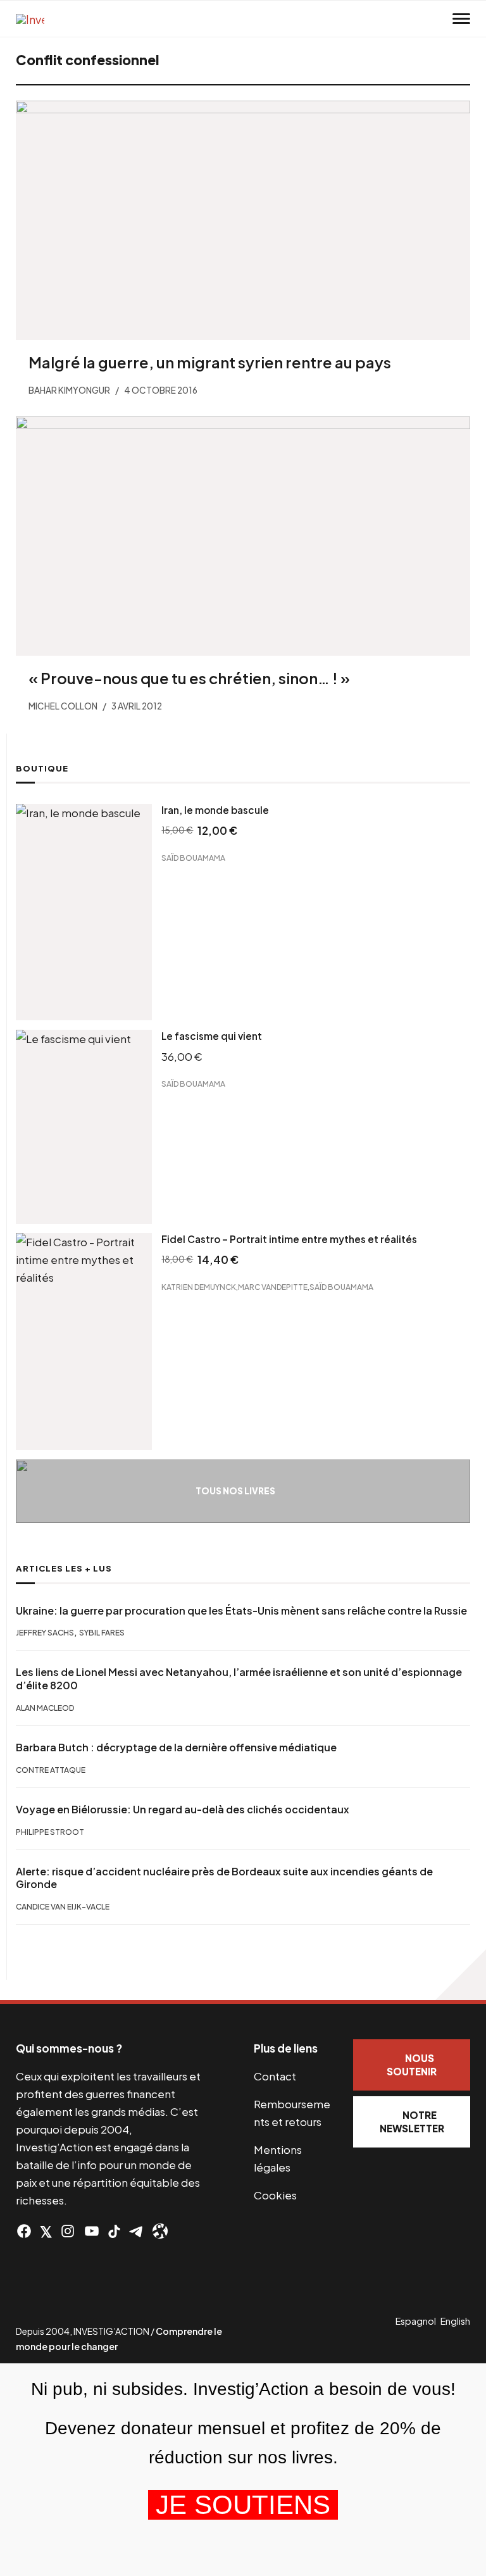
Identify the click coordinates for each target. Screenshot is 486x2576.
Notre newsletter (412, 2122)
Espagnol (416, 2321)
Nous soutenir (412, 2065)
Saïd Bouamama (193, 857)
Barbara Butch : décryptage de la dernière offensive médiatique (176, 1748)
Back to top (461, 1975)
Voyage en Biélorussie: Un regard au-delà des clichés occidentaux (183, 1810)
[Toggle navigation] (461, 19)
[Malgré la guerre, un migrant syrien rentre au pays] (243, 220)
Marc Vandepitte (273, 1287)
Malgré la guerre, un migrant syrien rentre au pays (210, 362)
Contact (275, 2076)
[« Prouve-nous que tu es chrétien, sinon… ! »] (243, 536)
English (455, 2321)
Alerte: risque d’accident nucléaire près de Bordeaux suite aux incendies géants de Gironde (224, 1878)
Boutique (42, 768)
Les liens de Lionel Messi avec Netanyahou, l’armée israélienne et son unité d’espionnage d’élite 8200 (239, 1679)
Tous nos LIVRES (235, 1491)
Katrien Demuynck (199, 1287)
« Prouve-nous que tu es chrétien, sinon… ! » (189, 678)
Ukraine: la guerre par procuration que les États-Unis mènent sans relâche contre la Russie (241, 1611)
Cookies (275, 2195)
